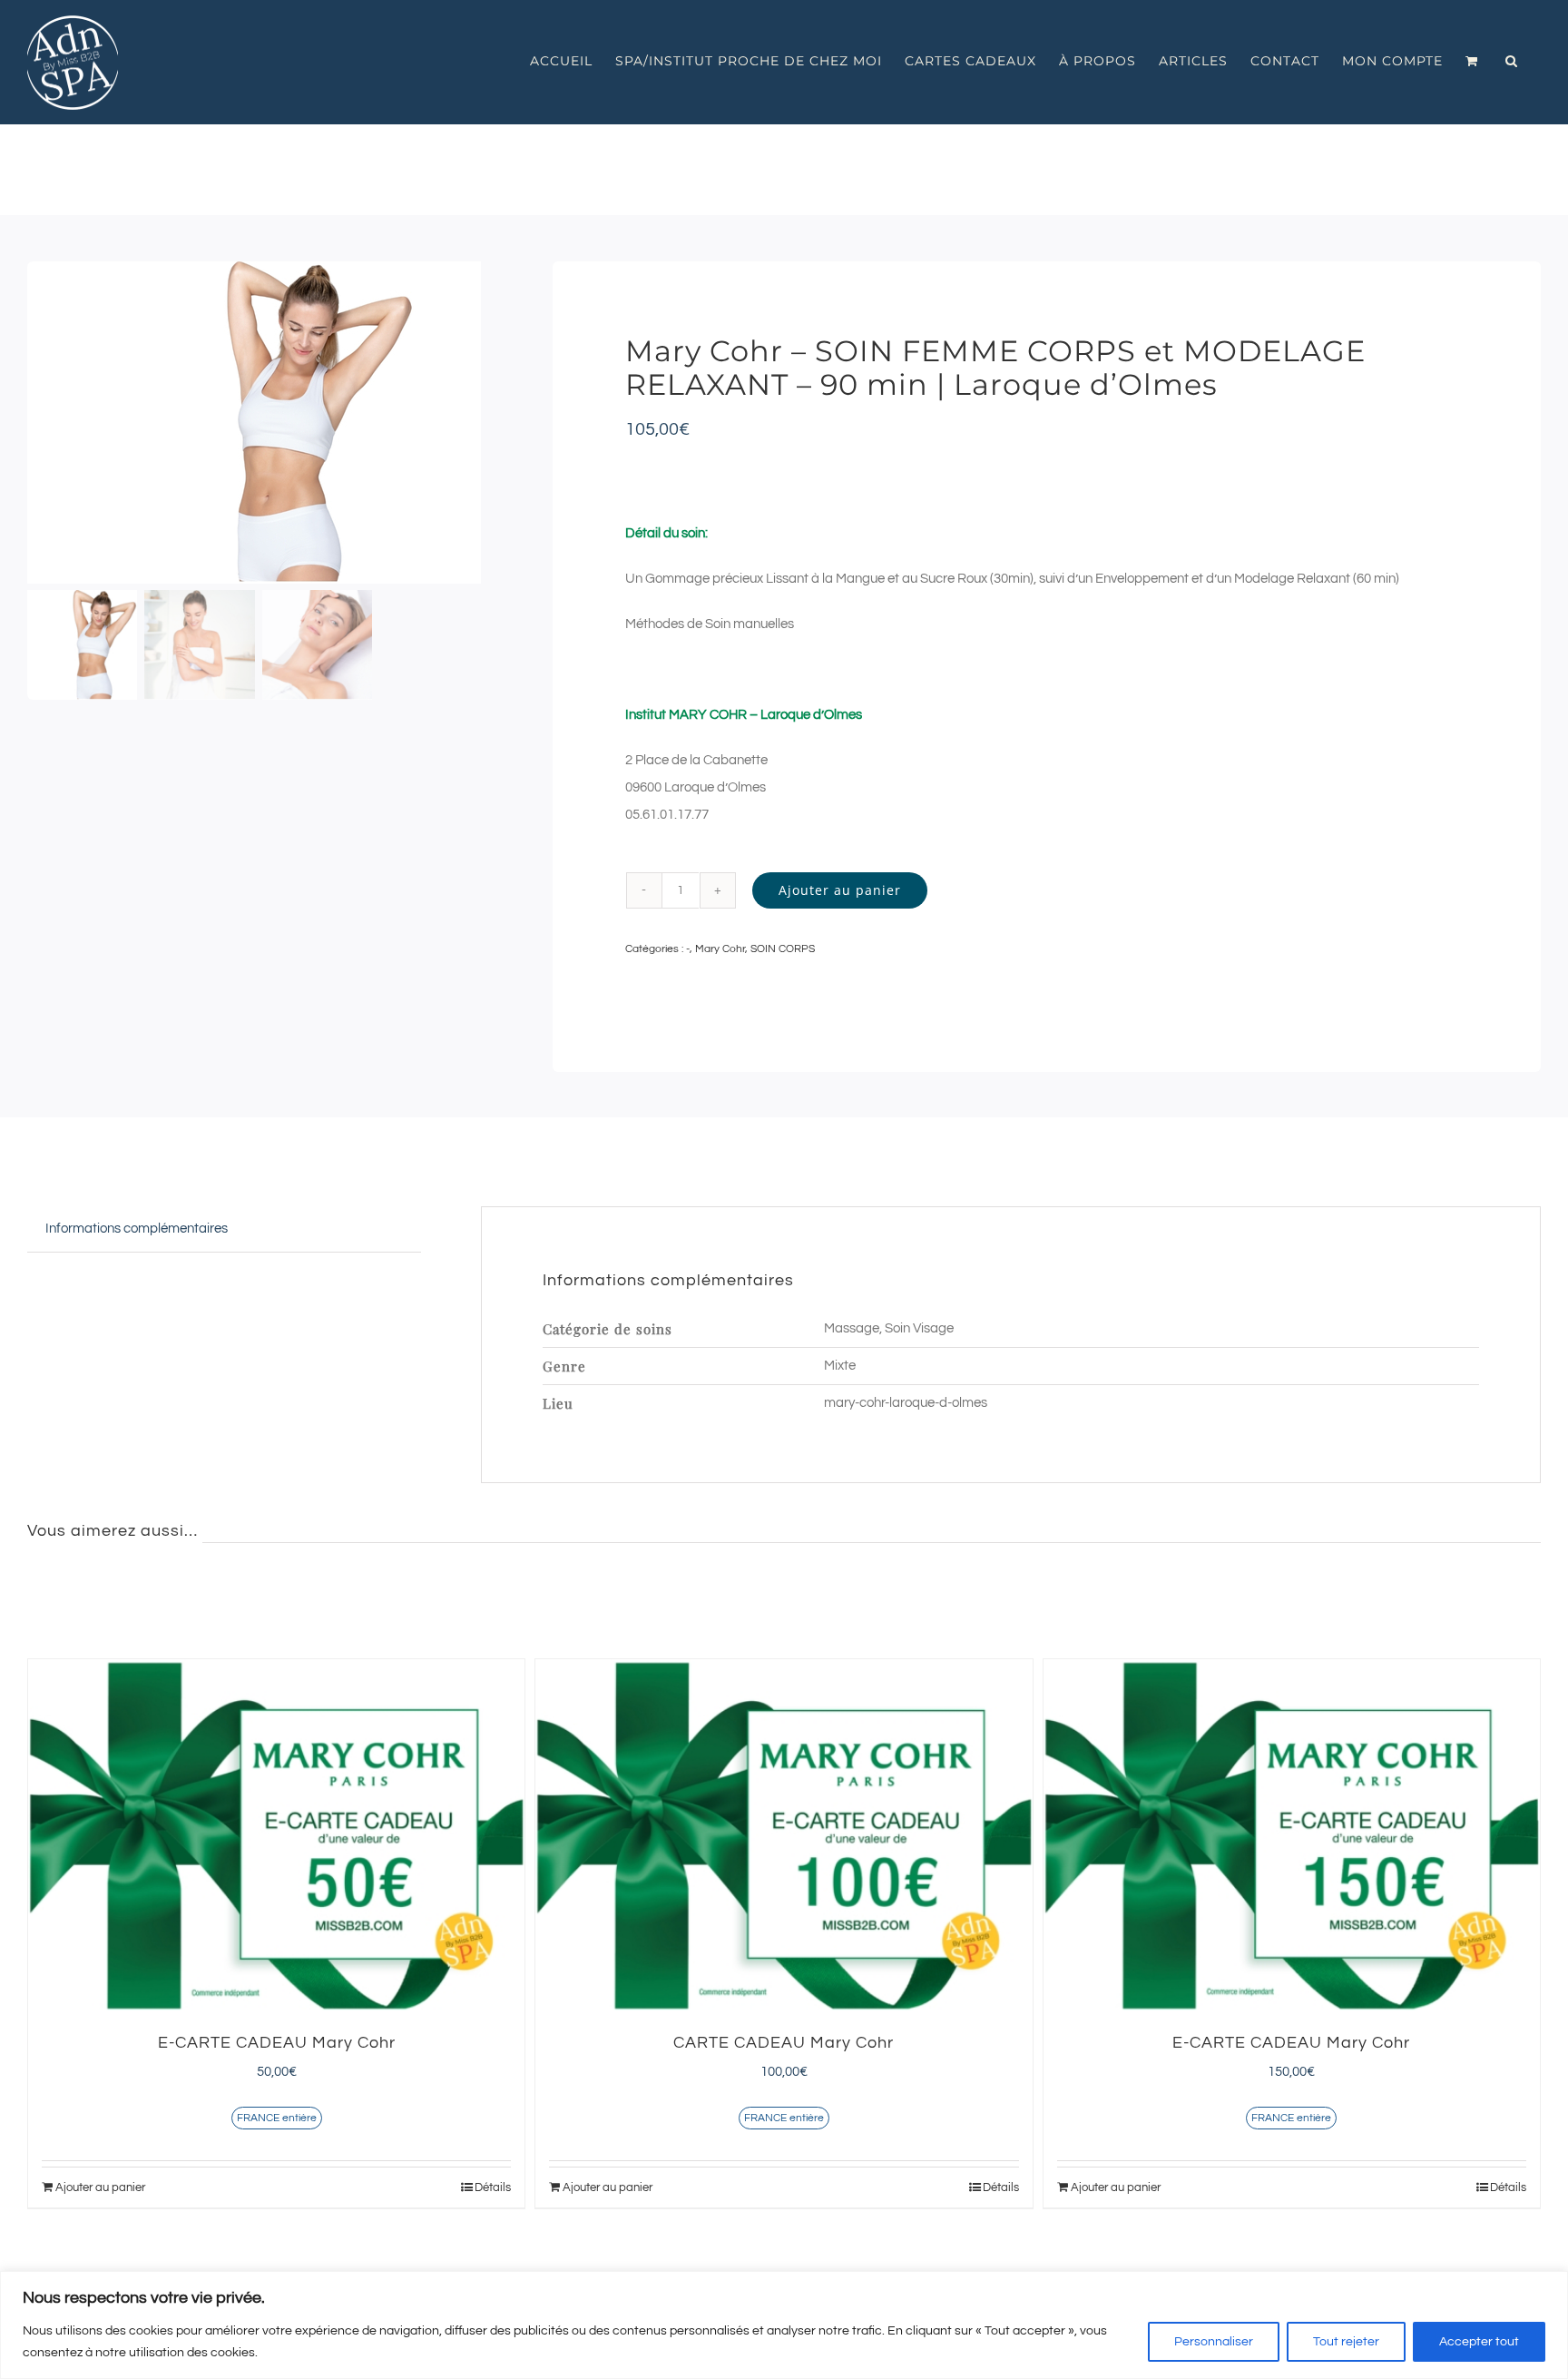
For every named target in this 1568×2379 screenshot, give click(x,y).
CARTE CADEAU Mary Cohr (784, 2043)
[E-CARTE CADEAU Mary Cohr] (276, 1836)
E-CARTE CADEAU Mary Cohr (277, 2043)
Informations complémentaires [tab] (137, 1229)
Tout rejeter (1346, 2342)
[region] (784, 2325)
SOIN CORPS (783, 949)
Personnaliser (1214, 2342)
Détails (493, 2187)
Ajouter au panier (840, 890)
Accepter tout (1479, 2342)
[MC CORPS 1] (258, 423)
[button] (1512, 61)
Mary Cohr (720, 949)
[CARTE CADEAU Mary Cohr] (784, 1836)
